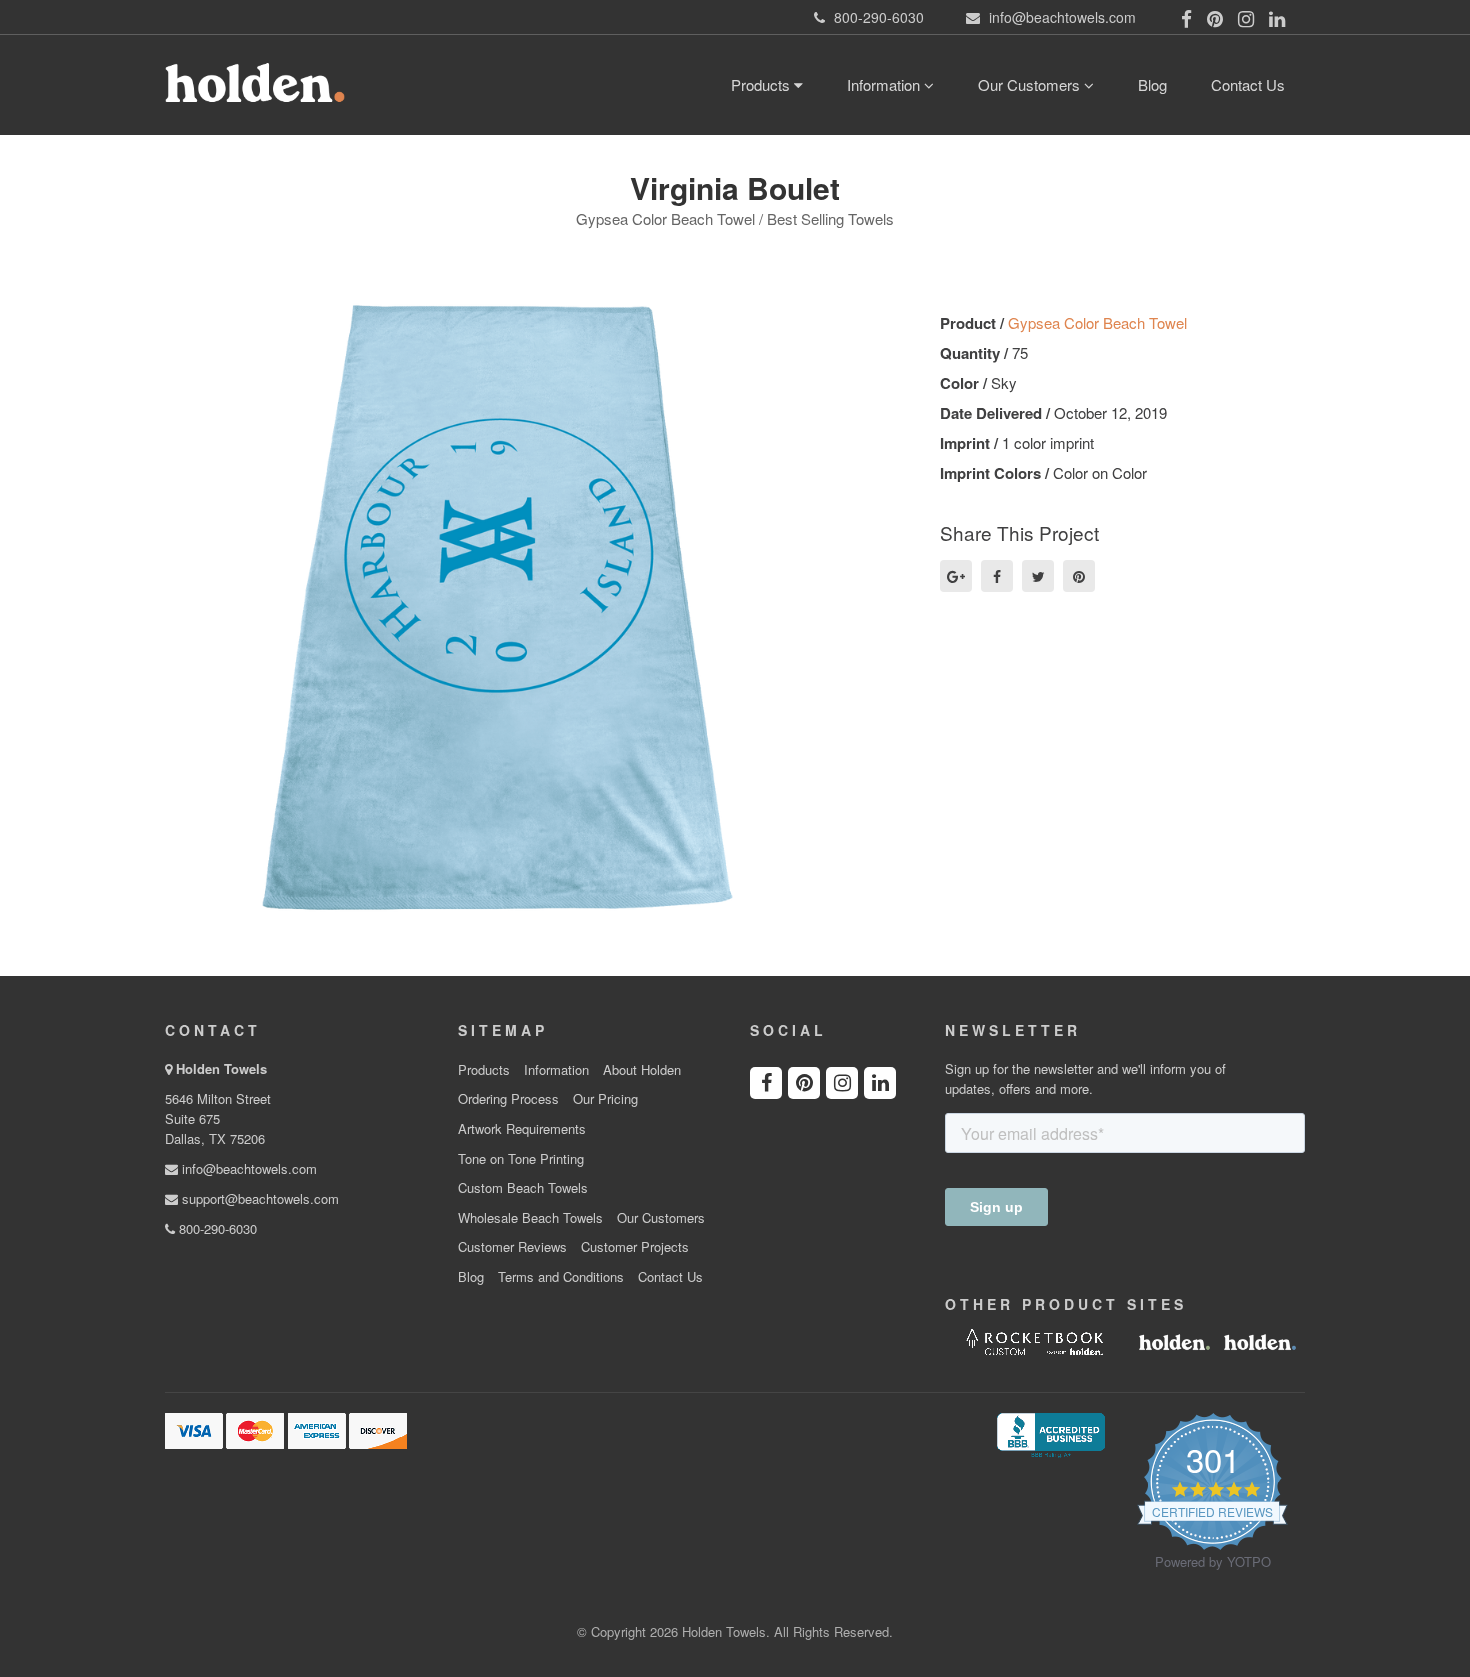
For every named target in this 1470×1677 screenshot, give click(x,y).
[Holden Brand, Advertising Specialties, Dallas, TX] (1051, 1433)
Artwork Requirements (522, 1129)
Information (885, 84)
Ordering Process (508, 1099)
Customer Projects (635, 1247)
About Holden (642, 1070)
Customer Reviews (512, 1247)
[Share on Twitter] (1038, 576)
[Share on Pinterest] (1079, 576)
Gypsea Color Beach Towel (1097, 322)
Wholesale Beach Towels (530, 1218)
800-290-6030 (216, 1228)
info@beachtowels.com (247, 1168)
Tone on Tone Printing (521, 1159)
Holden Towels (221, 1068)
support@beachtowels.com (258, 1198)
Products (762, 84)
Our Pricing (605, 1099)
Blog (1152, 84)
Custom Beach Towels (523, 1188)
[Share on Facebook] (997, 576)
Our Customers (1031, 84)
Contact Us (1248, 84)
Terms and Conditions (561, 1277)
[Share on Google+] (956, 576)
